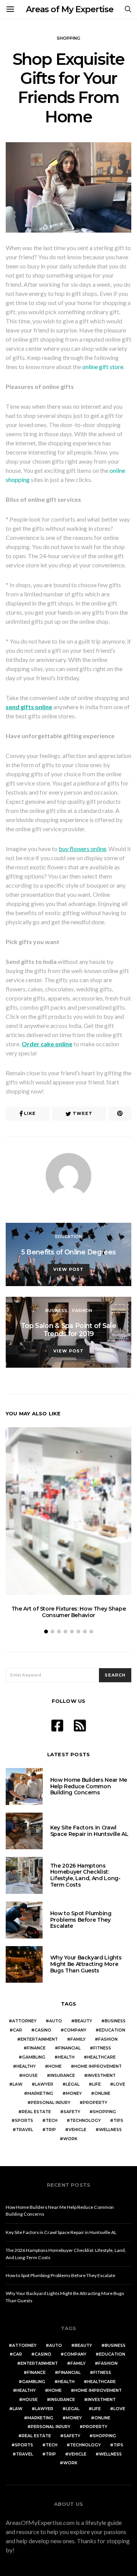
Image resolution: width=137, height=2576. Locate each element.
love (119, 2084)
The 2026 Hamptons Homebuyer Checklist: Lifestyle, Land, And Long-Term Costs (85, 1875)
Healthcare (101, 2057)
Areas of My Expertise (70, 9)
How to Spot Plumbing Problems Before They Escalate (81, 1920)
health (66, 2057)
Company (75, 2030)
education (112, 2030)
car (18, 2030)
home (55, 2066)
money (74, 2093)
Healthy (26, 2066)
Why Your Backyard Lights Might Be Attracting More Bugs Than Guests (86, 1964)
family (78, 2039)
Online (102, 2093)
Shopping (68, 38)
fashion (108, 2039)
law (18, 2084)
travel (25, 2130)
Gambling (34, 2057)
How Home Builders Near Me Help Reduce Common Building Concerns (89, 1786)
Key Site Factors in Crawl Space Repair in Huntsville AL (89, 1831)
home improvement (98, 2066)
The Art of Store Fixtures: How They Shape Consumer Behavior (69, 1612)
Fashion (82, 1310)
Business (56, 1310)
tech (52, 2121)
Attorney (24, 2021)
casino (43, 2030)
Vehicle (77, 2130)
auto (56, 2021)
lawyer (44, 2084)
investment (102, 2076)
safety (72, 2112)
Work (70, 2139)
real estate (36, 2112)
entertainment (39, 2039)
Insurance (63, 2076)
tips (118, 2121)
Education (68, 1237)
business (115, 2021)
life (96, 2084)
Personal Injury (51, 2103)
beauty (83, 2021)
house (30, 2076)
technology (85, 2121)
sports (24, 2121)
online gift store (103, 367)
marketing (40, 2093)
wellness (110, 2130)
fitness (102, 2048)
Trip (51, 2130)
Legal (73, 2084)
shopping (104, 2112)
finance (36, 2048)
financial (69, 2048)
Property (95, 2103)
